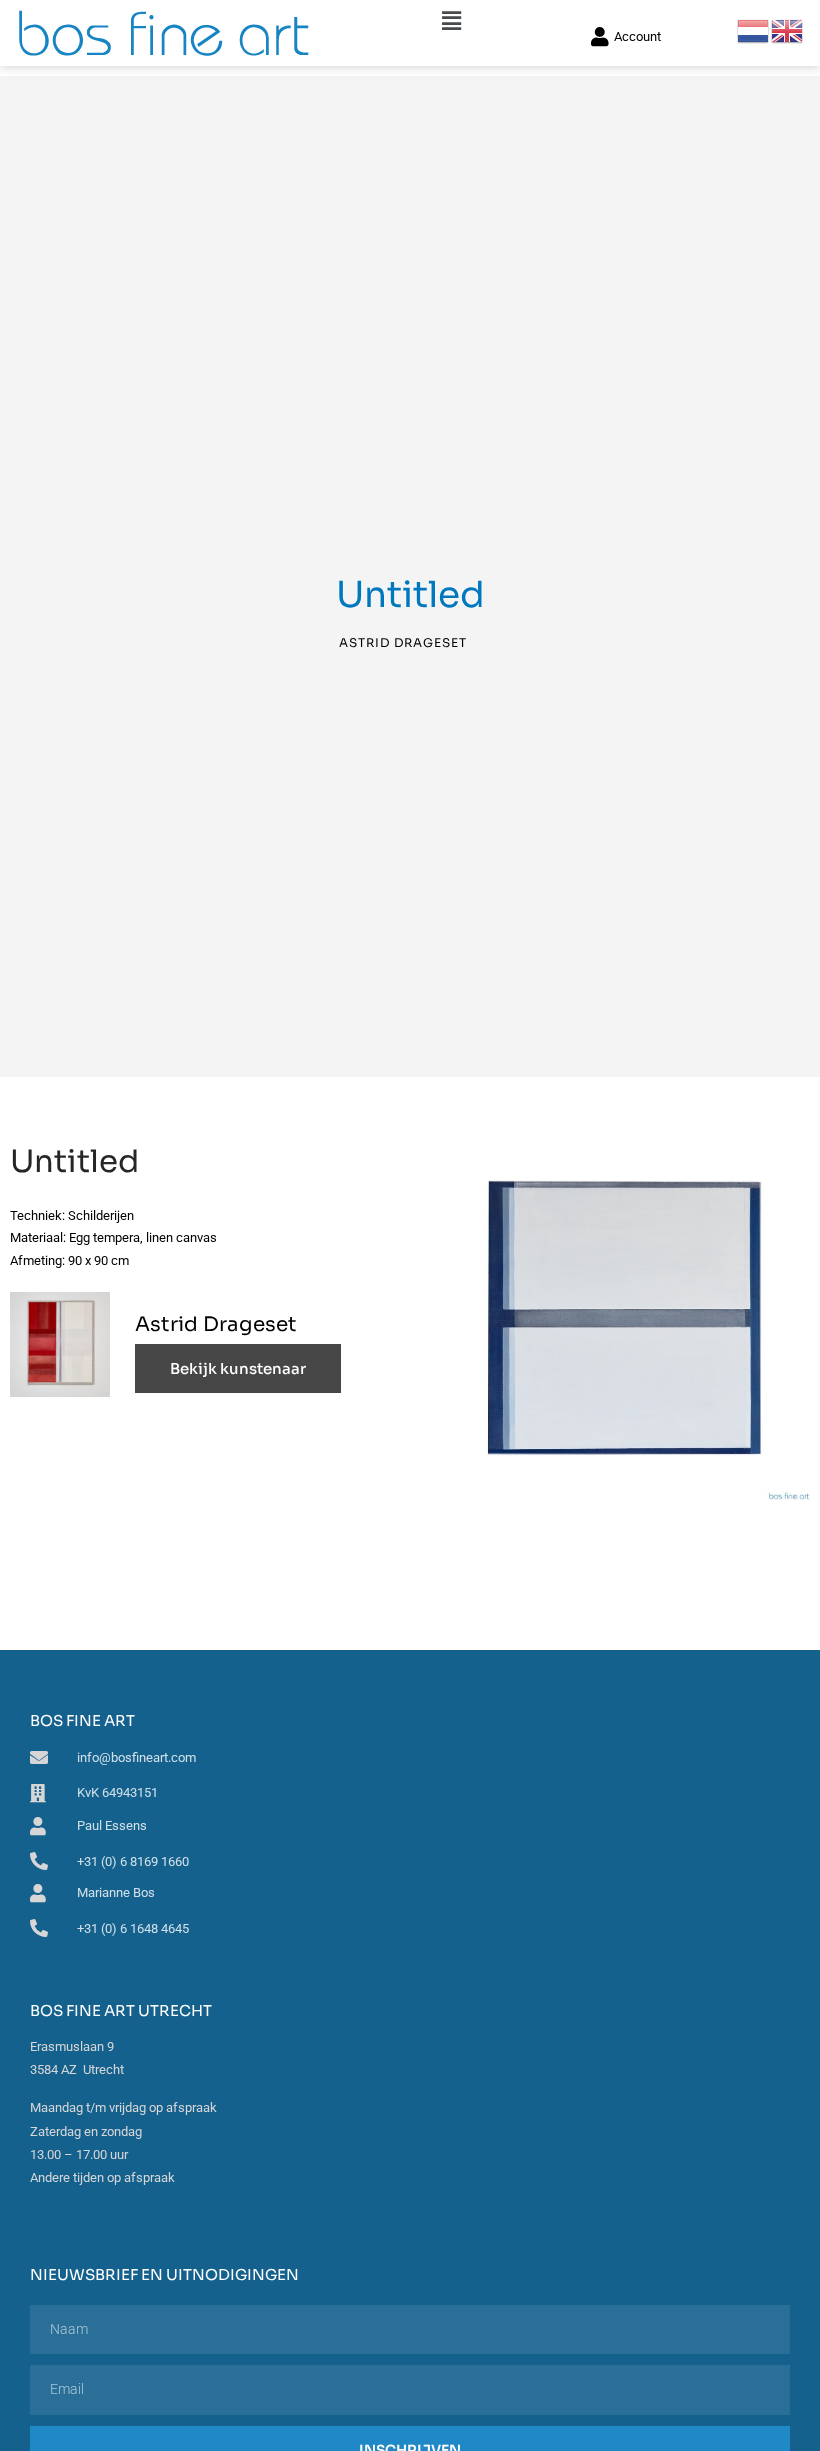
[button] (451, 21)
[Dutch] (754, 29)
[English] (788, 29)
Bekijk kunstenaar (238, 1368)
